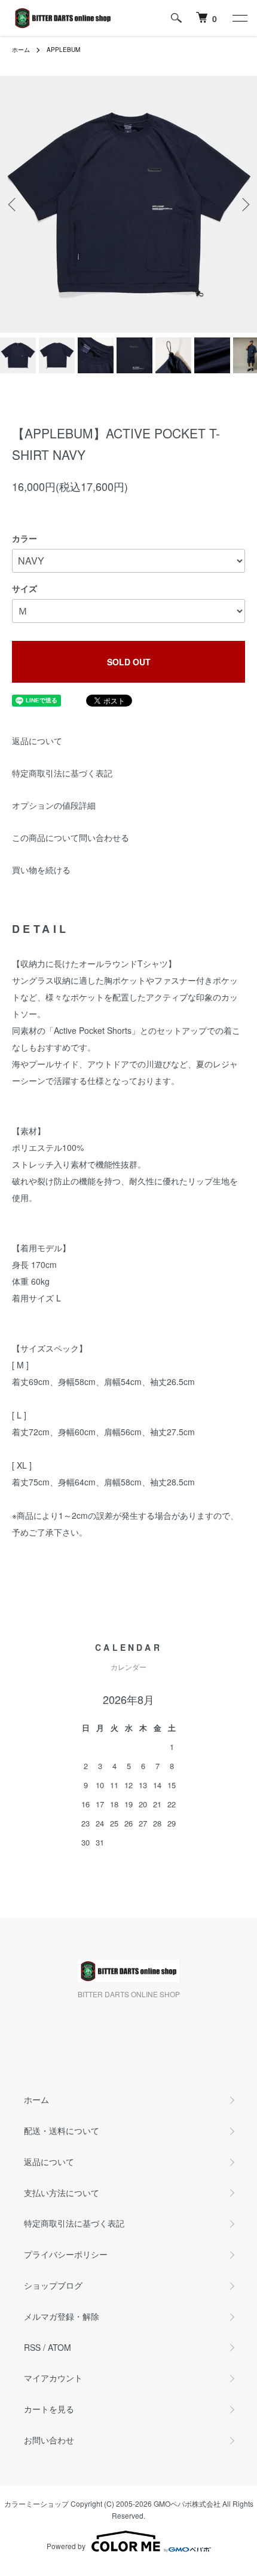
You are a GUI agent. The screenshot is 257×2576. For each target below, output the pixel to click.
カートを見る (49, 2409)
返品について (37, 741)
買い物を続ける (41, 870)
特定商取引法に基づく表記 (62, 773)
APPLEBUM (63, 50)
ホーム (21, 50)
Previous (13, 205)
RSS (32, 2347)
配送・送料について (62, 2130)
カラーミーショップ (36, 2503)
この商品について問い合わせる (71, 837)
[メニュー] (239, 18)
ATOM (59, 2347)
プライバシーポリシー (66, 2254)
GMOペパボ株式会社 (187, 2503)
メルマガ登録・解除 (62, 2316)
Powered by (66, 2546)
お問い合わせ (49, 2440)
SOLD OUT (129, 662)
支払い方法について (62, 2193)
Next (244, 205)
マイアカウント (53, 2378)
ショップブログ (53, 2285)
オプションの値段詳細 (54, 805)
